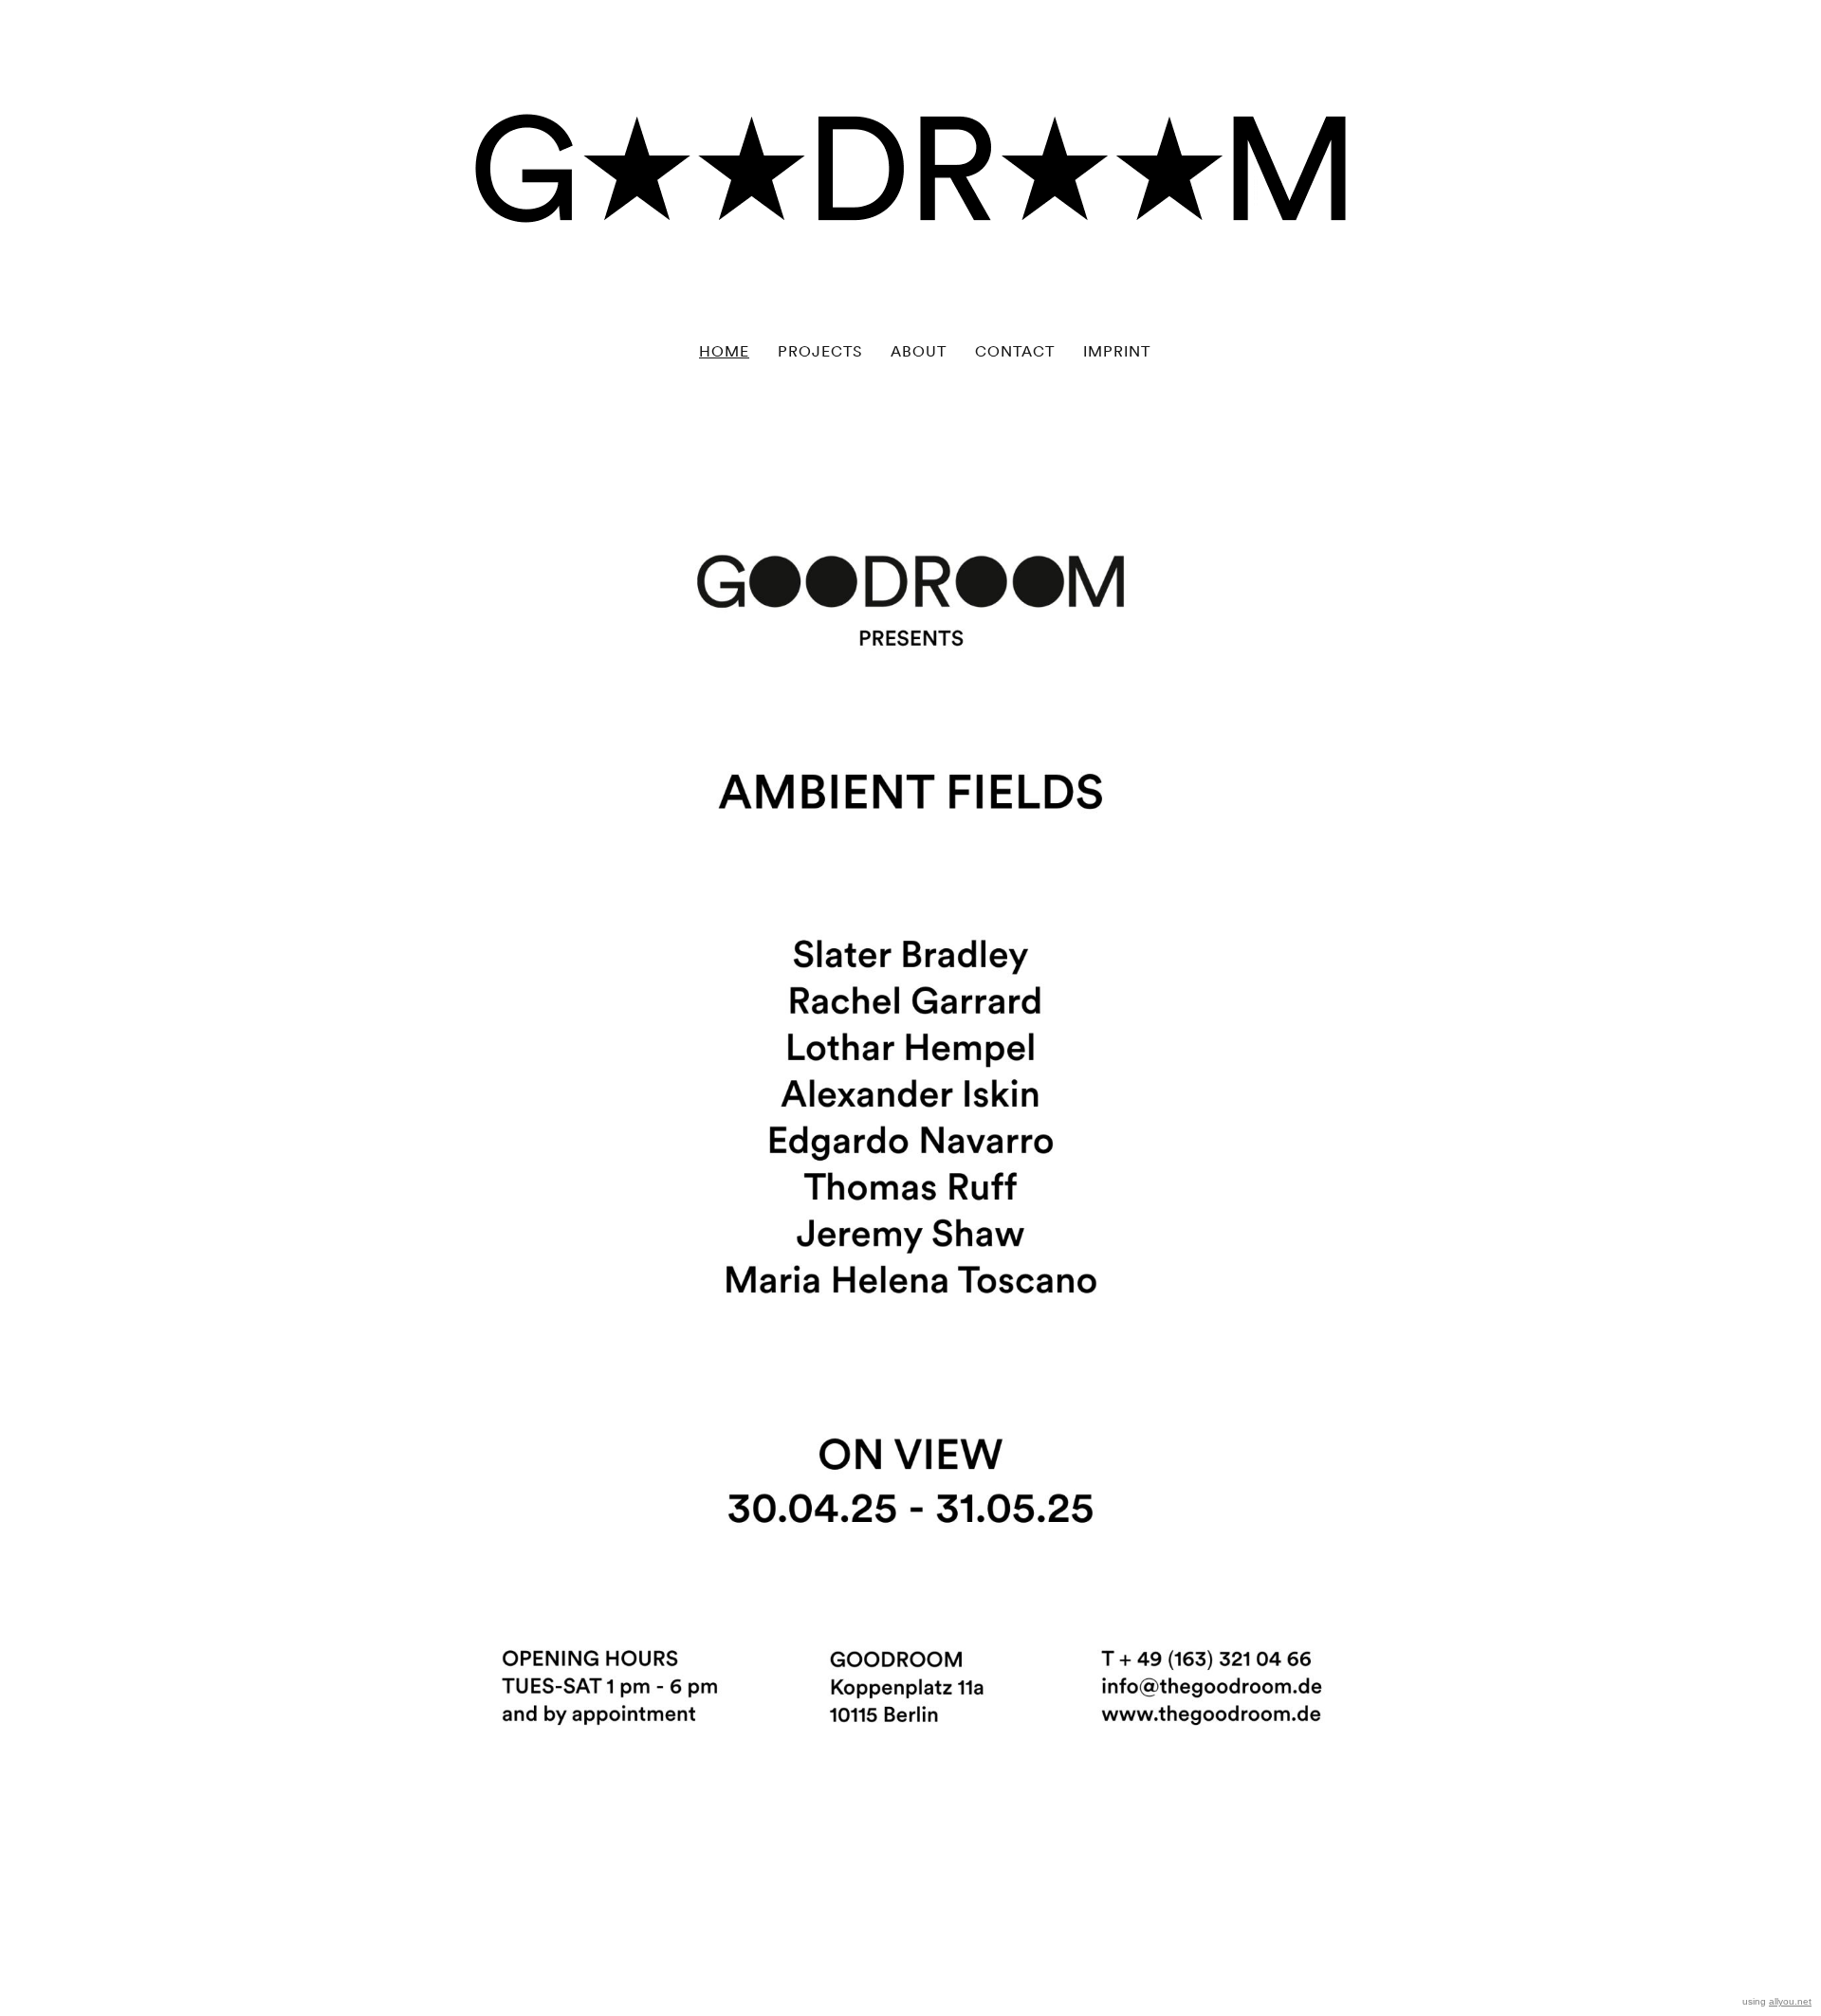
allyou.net (1790, 2001)
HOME (724, 351)
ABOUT (919, 351)
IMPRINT (1117, 351)
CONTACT (1015, 351)
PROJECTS (820, 351)
